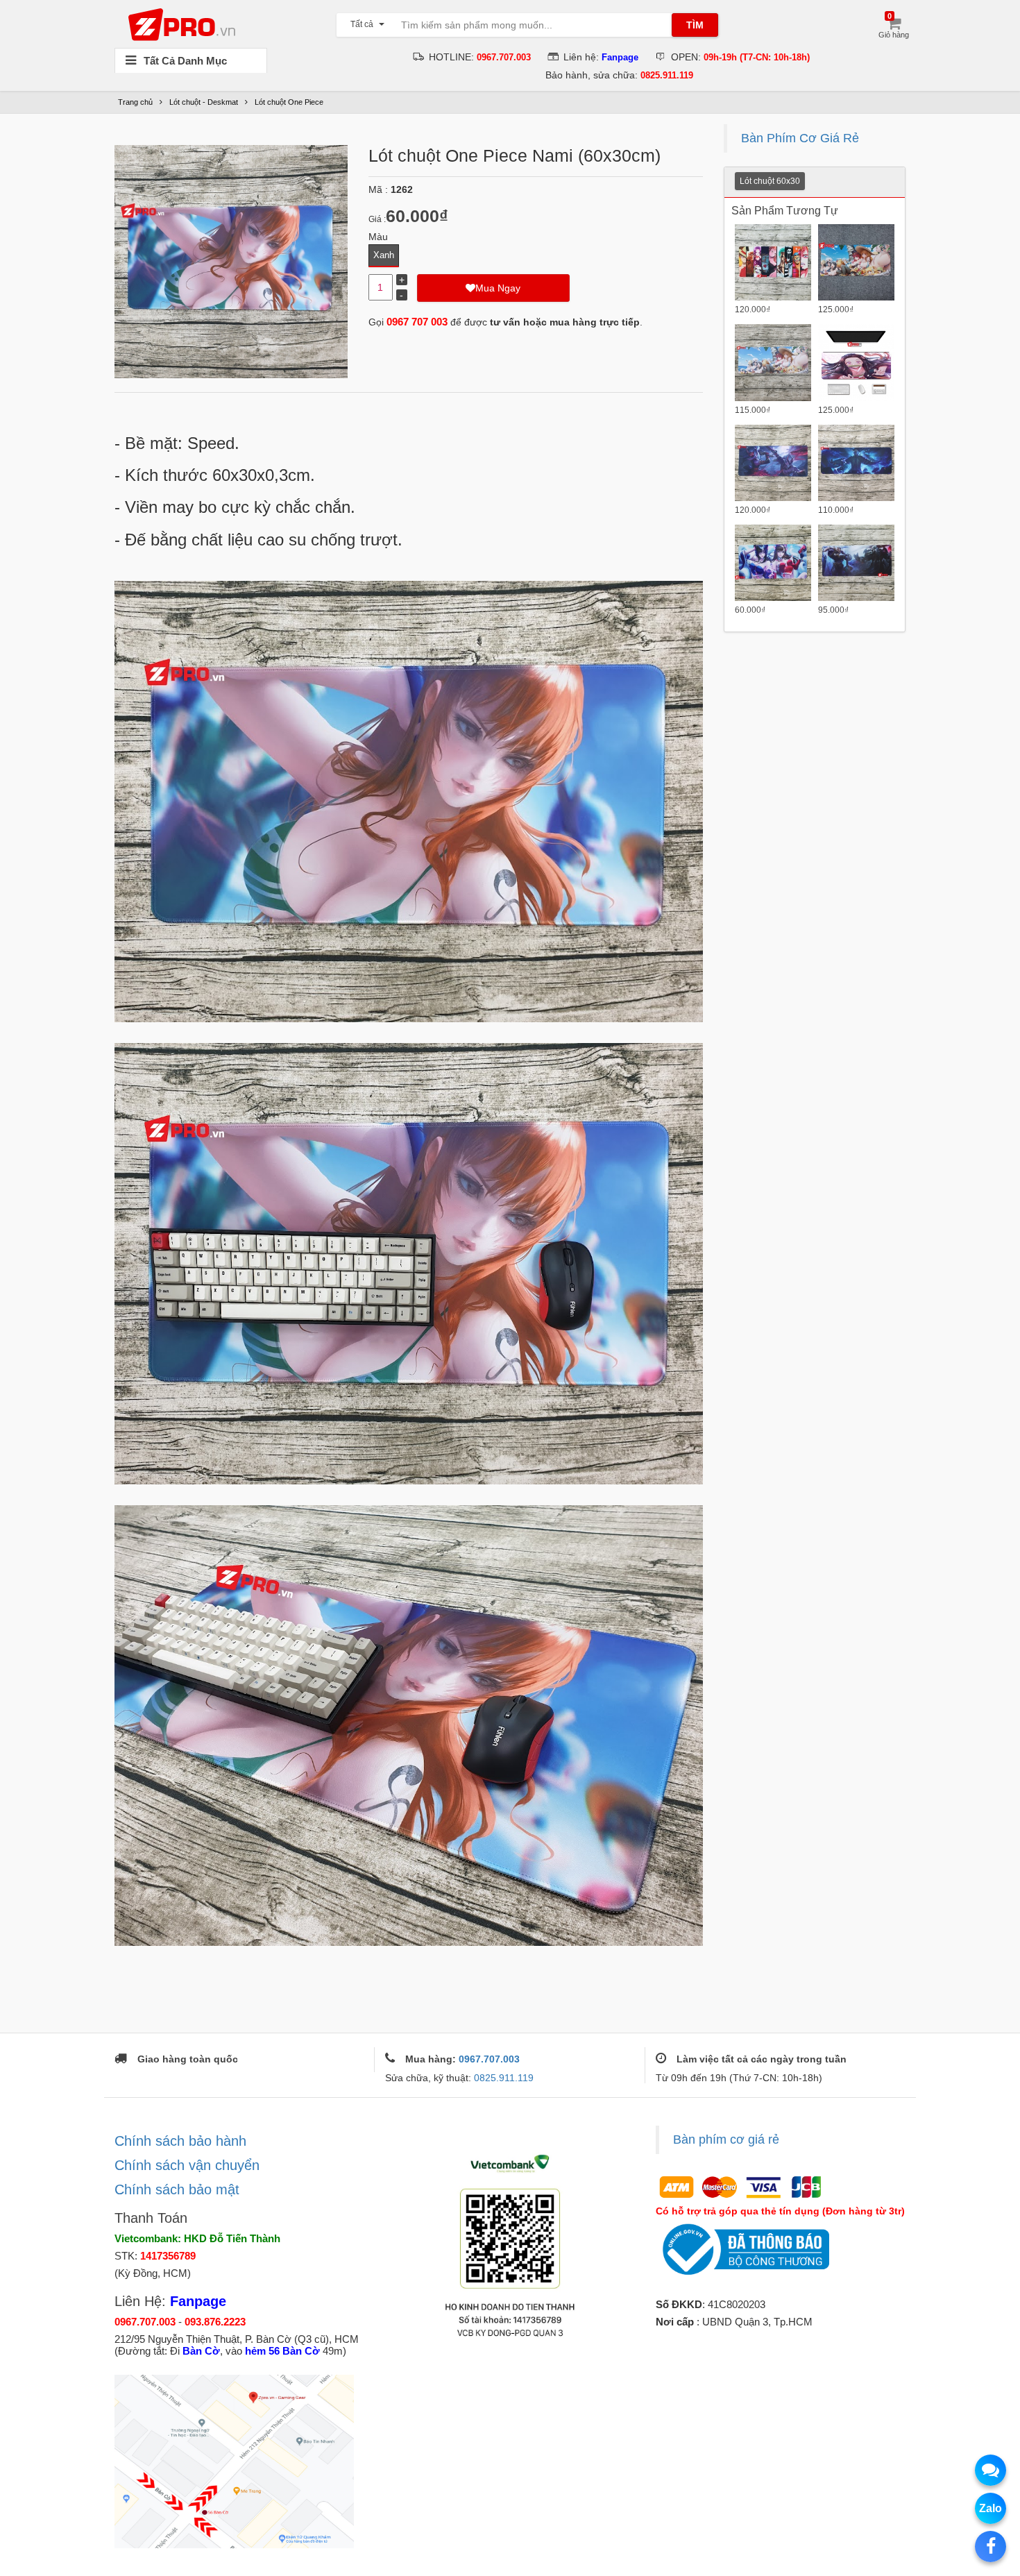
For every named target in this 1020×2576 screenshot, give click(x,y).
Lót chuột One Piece (289, 102)
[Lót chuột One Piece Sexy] (773, 362)
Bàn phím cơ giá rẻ (726, 2139)
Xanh (384, 255)
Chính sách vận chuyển (187, 2165)
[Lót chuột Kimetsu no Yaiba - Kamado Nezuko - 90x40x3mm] (856, 362)
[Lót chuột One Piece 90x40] (773, 262)
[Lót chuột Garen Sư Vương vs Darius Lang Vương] (856, 563)
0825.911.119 (504, 2078)
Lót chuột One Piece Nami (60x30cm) (515, 155)
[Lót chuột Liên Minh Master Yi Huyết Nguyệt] (773, 463)
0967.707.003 (489, 2059)
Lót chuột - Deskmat (204, 102)
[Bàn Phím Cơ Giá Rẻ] (185, 24)
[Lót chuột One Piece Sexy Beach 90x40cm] (856, 262)
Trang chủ (135, 102)
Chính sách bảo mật (177, 2189)
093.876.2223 (215, 2322)
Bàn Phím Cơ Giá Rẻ (800, 138)
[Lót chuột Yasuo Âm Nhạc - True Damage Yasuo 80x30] (856, 463)
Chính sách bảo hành (180, 2141)
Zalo (991, 2508)
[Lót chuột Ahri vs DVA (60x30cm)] (773, 563)
